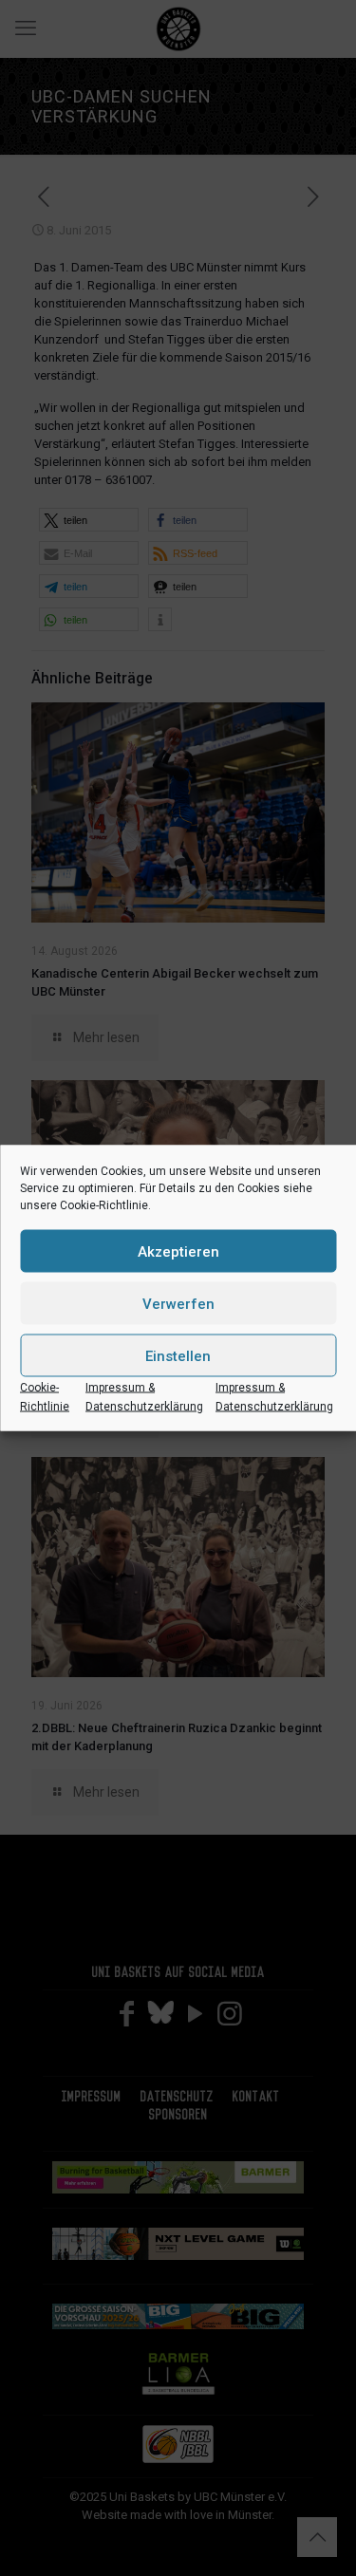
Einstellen (178, 1355)
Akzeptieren (178, 1251)
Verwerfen (178, 1303)
